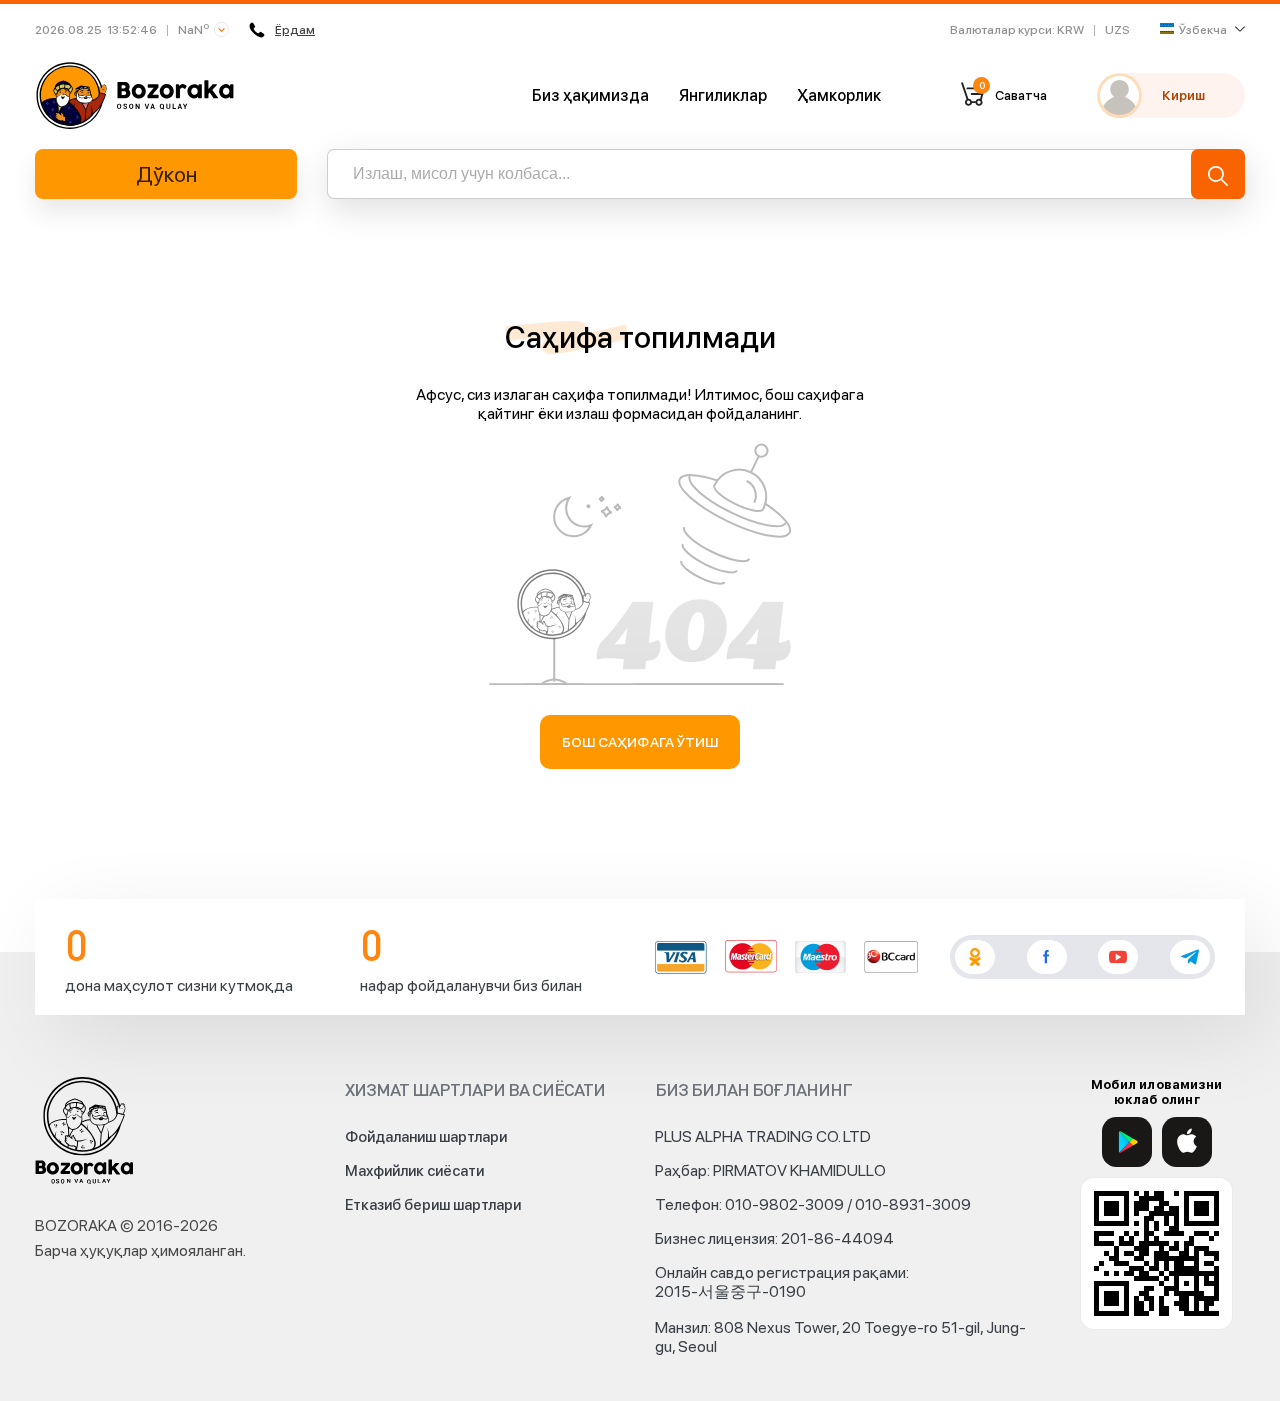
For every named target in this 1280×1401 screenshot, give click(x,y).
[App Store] (1187, 1142)
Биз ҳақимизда (590, 95)
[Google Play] (1127, 1142)
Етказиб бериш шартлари (433, 1205)
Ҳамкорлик (839, 95)
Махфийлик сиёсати (414, 1171)
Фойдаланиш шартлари (426, 1137)
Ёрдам (295, 30)
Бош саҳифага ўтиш (640, 742)
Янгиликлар (723, 95)
